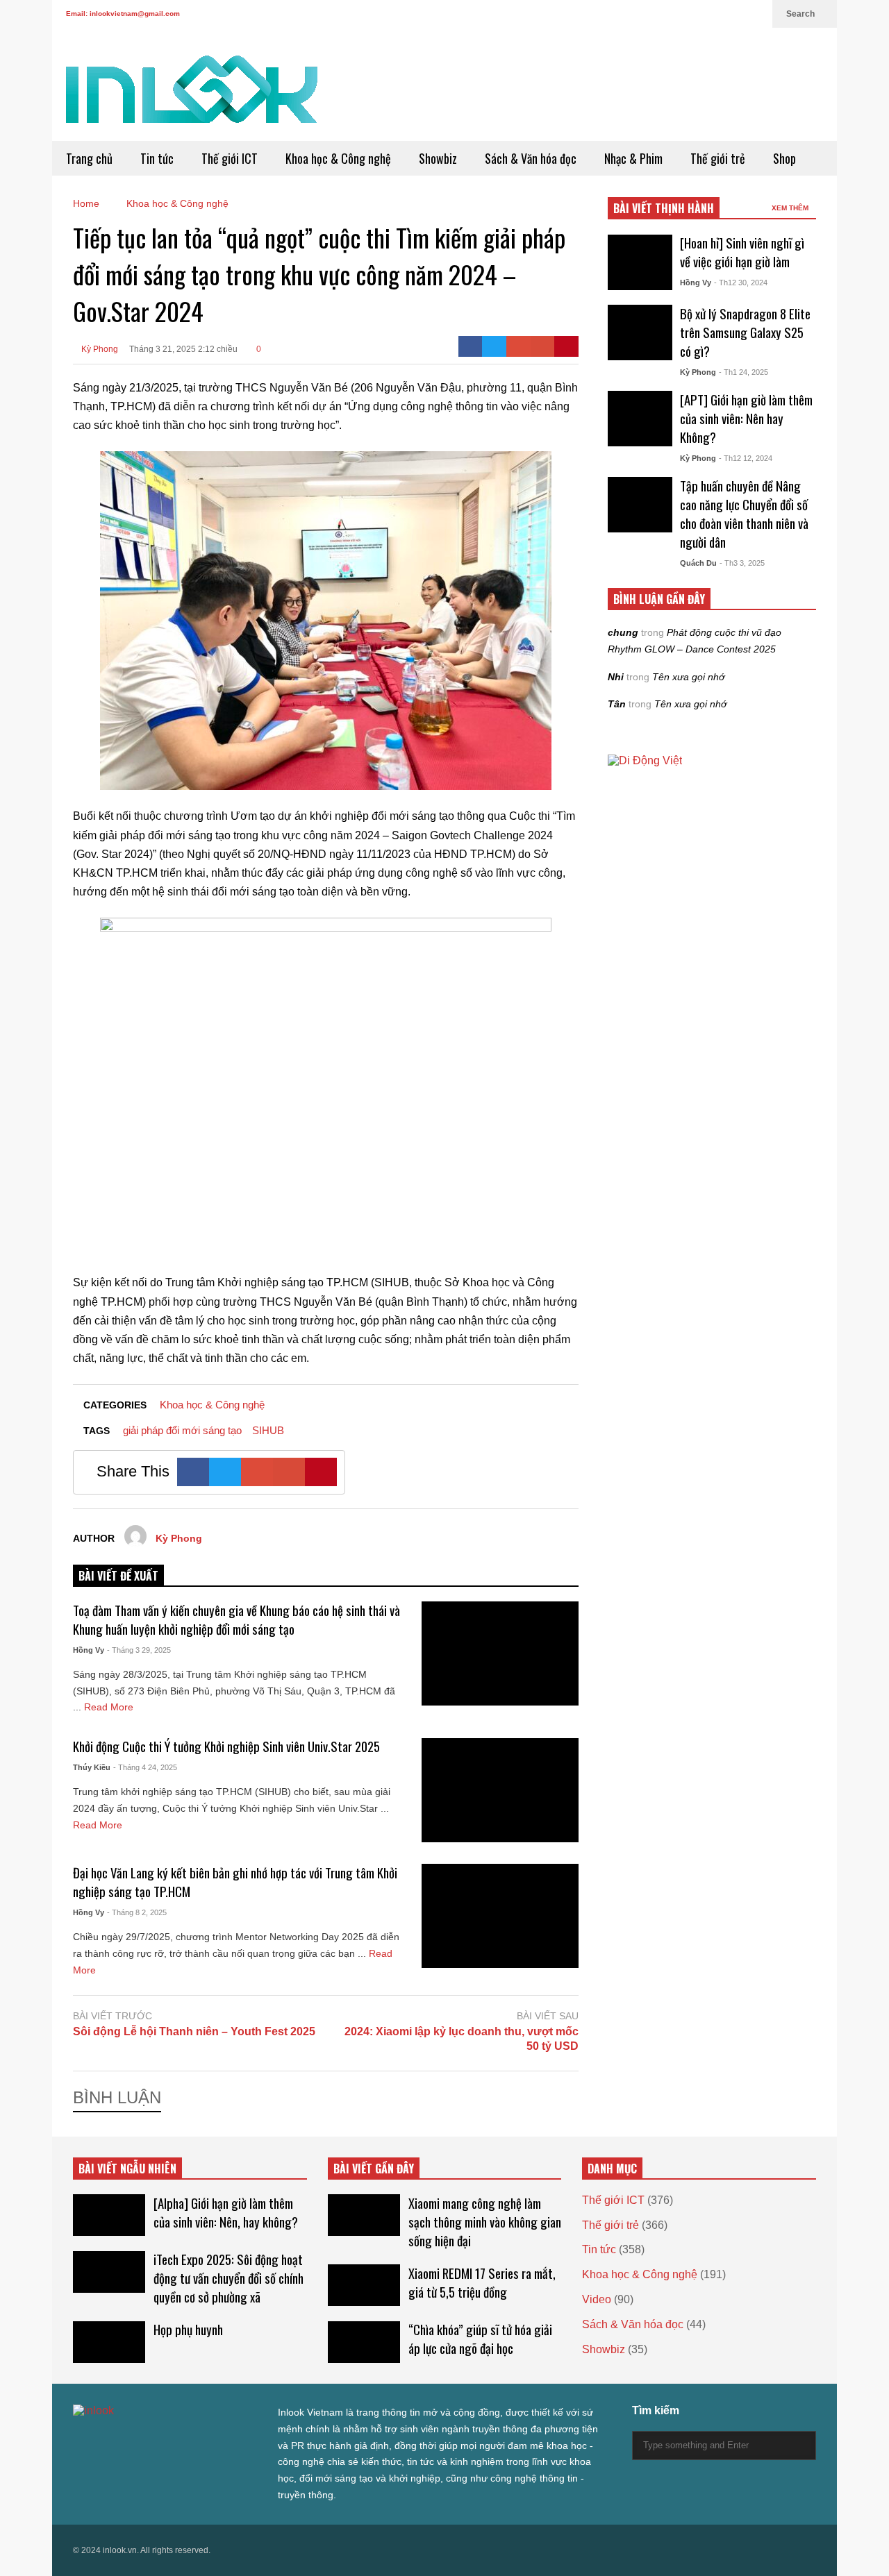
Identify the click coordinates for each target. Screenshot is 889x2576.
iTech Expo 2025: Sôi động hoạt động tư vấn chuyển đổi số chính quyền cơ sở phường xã (229, 2278)
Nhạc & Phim (633, 158)
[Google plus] (688, 14)
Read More (110, 1707)
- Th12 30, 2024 (741, 283)
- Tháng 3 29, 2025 (139, 1650)
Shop (784, 158)
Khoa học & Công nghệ (338, 158)
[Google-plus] (518, 346)
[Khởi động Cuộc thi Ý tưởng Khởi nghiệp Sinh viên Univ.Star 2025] (500, 1790)
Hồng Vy (89, 1650)
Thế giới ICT (230, 158)
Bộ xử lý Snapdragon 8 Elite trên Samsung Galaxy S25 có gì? (745, 332)
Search (801, 14)
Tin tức (157, 158)
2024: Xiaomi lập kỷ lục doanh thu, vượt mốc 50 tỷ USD (462, 2039)
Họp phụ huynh (188, 2329)
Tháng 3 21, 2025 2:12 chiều (183, 349)
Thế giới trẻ (718, 158)
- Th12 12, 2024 (746, 458)
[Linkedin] (755, 14)
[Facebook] (666, 14)
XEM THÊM (791, 208)
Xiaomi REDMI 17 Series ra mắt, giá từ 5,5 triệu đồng (482, 2282)
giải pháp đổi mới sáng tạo (182, 1430)
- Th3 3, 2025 (742, 563)
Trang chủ (89, 158)
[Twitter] (644, 14)
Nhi (616, 677)
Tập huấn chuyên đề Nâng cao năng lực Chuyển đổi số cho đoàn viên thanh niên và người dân (744, 514)
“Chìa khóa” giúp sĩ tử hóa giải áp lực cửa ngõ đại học (480, 2339)
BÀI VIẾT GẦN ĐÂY (374, 2169)
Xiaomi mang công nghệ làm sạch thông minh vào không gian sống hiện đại (485, 2222)
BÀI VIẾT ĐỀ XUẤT (118, 1576)
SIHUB (268, 1430)
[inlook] (192, 98)
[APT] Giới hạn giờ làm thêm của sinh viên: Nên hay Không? (746, 418)
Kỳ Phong (99, 349)
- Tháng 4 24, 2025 (145, 1767)
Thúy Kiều (92, 1767)
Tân (617, 704)
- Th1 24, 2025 (743, 372)
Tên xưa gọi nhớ (688, 677)
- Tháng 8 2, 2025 (137, 1912)
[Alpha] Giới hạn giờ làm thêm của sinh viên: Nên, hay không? (226, 2212)
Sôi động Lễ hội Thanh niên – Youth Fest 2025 (194, 2031)
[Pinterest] (566, 346)
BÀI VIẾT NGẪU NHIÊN (127, 2169)
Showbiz (438, 158)
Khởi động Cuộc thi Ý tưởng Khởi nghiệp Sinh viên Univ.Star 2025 (226, 1746)
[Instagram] (711, 14)
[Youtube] (733, 14)
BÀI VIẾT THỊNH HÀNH (664, 208)
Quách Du (698, 563)
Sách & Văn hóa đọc (531, 158)
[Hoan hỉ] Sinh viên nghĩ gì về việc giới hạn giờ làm (742, 252)
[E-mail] (543, 346)
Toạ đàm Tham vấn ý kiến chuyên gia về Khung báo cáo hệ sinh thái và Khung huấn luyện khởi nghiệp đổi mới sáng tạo (236, 1619)
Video (597, 2299)
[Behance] (178, 2439)
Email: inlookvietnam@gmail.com (123, 14)
